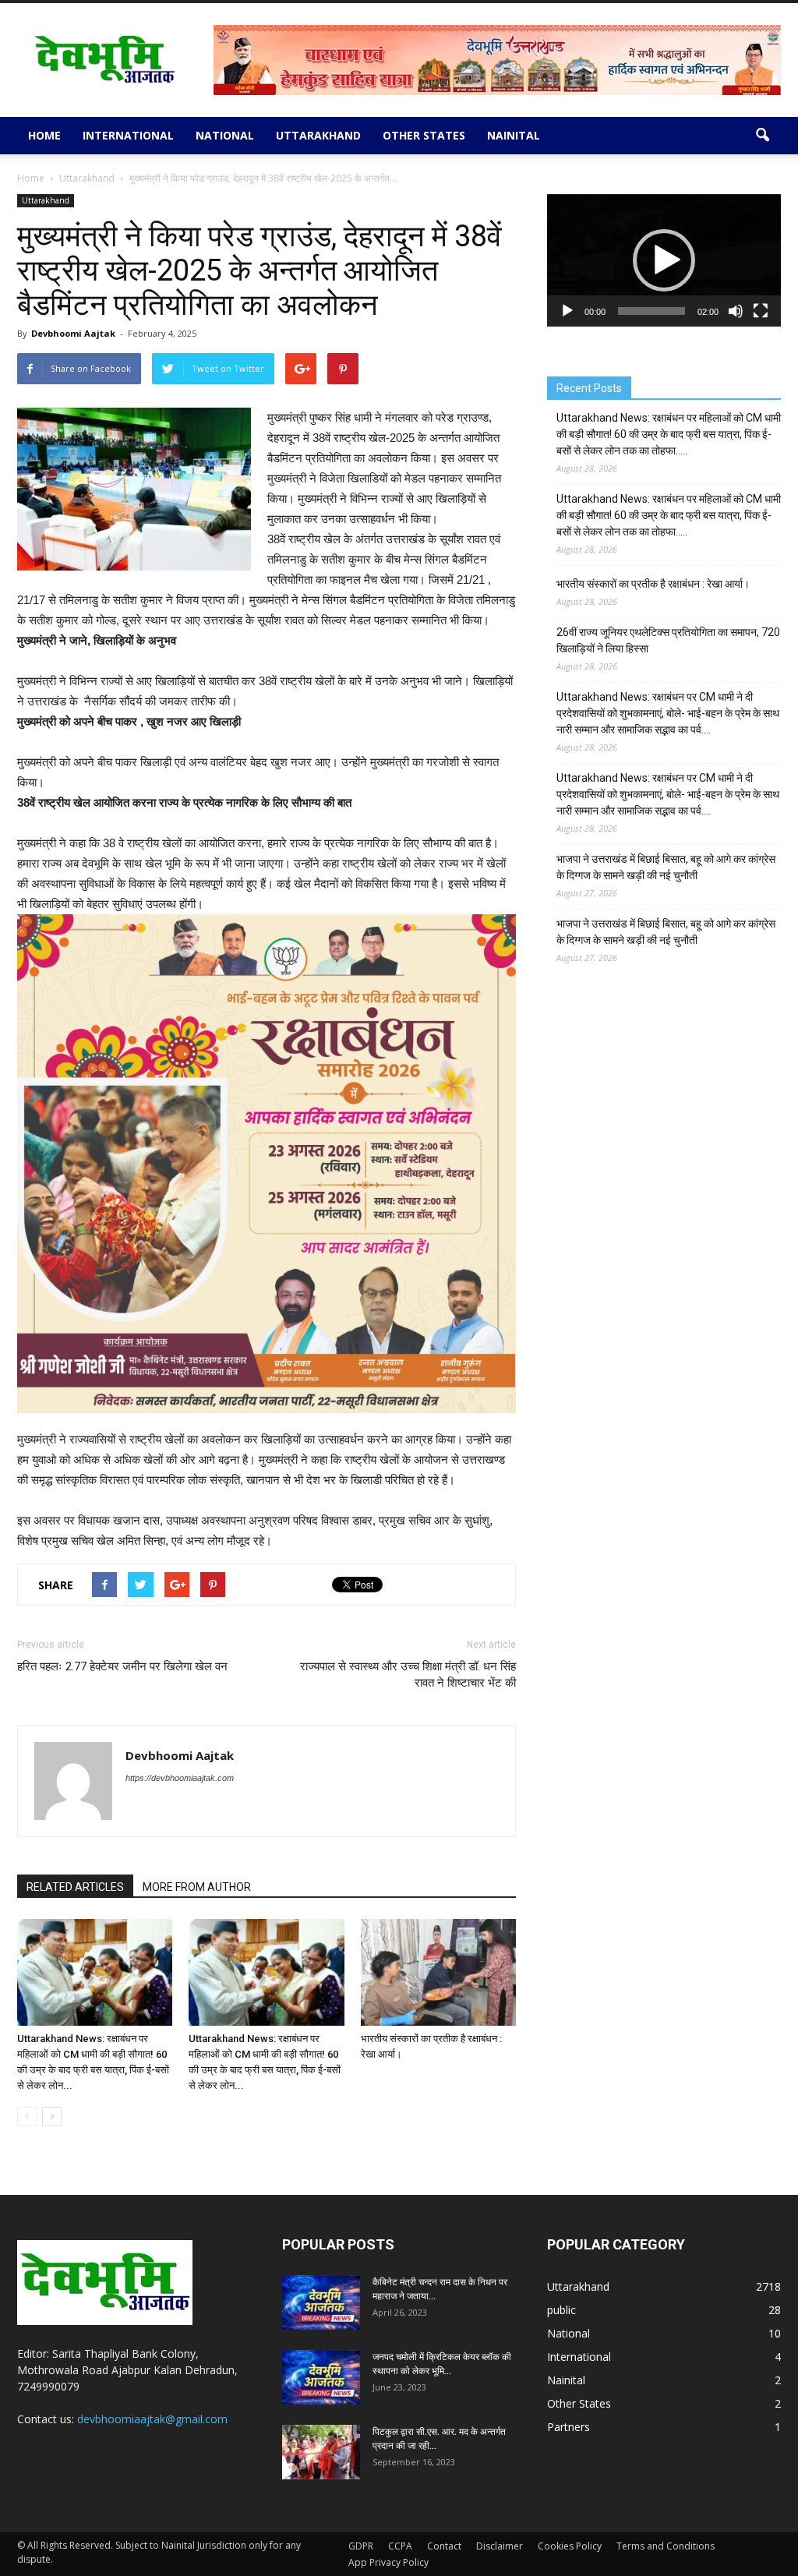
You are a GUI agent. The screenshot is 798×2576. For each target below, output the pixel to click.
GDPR (361, 2546)
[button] (762, 136)
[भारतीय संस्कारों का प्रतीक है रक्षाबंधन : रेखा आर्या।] (438, 1972)
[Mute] (736, 311)
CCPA (400, 2546)
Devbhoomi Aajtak (73, 333)
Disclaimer (500, 2546)
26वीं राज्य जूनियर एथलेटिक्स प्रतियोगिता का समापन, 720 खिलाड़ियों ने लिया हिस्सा (668, 640)
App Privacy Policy (388, 2562)
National (225, 135)
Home (44, 135)
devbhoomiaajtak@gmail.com (152, 2419)
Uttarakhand (318, 135)
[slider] (651, 311)
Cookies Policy (570, 2546)
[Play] (567, 311)
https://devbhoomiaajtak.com (180, 1778)
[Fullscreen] (761, 311)
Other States (424, 135)
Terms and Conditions (666, 2546)
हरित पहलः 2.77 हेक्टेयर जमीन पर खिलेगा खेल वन (122, 1666)
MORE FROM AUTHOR (197, 1887)
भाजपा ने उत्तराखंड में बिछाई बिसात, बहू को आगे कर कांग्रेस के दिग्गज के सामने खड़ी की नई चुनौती (666, 867)
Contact (444, 2546)
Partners (568, 2427)
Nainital (514, 135)
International (128, 135)
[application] (664, 260)
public (561, 2310)
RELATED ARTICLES (75, 1887)
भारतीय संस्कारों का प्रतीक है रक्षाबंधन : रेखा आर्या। (653, 584)
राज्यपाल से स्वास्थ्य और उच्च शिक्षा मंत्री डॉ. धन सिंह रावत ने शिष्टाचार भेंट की (408, 1675)
